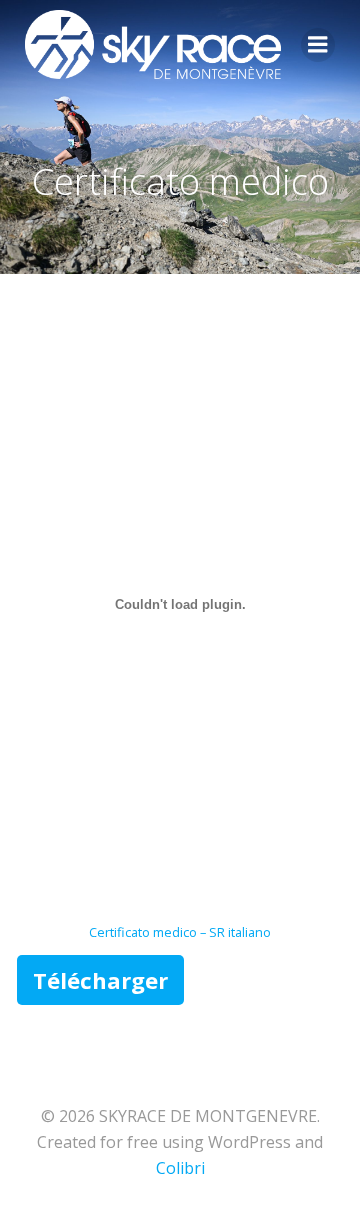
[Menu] (318, 45)
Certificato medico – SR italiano (180, 932)
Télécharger (100, 980)
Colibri (180, 1168)
